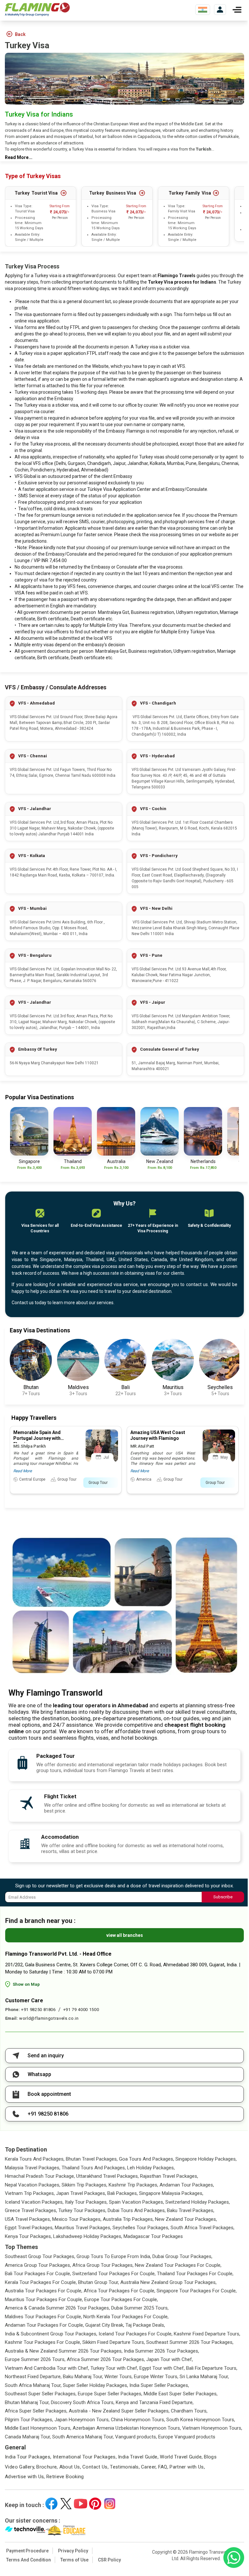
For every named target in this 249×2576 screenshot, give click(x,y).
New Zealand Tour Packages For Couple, (178, 2265)
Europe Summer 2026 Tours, (35, 2359)
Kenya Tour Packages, (28, 2236)
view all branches (125, 1935)
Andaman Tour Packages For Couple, (44, 2325)
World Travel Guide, (181, 2457)
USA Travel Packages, (28, 2219)
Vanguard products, (136, 2437)
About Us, (70, 2467)
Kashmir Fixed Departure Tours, (207, 2334)
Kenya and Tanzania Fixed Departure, (155, 2402)
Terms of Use (74, 2560)
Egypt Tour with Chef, (162, 2368)
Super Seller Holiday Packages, (95, 2385)
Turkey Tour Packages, (82, 2210)
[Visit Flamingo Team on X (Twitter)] (66, 2504)
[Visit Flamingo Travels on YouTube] (81, 2504)
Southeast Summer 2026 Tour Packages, (190, 2342)
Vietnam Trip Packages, (30, 2193)
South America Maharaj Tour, (83, 2437)
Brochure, (47, 2467)
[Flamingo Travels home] (37, 10)
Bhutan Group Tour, (99, 2282)
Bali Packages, (123, 2193)
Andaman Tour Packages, (187, 2185)
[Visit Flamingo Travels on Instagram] (110, 2504)
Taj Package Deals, (145, 2325)
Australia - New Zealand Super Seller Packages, (119, 2411)
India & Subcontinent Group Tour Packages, (51, 2334)
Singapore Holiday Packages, (206, 2159)
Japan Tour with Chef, (170, 2359)
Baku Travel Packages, (191, 2210)
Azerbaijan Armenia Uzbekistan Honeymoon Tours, (127, 2428)
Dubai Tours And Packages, (137, 2210)
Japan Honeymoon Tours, (82, 2420)
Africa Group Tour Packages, (103, 2265)
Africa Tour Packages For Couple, (119, 2291)
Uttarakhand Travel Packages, (107, 2176)
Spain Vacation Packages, (136, 2202)
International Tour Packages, (85, 2457)
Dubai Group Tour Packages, (182, 2256)
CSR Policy (109, 2560)
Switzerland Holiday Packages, (198, 2202)
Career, (149, 2467)
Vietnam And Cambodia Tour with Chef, (47, 2368)
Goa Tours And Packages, (147, 2159)
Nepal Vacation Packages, (33, 2185)
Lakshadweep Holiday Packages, (88, 2236)
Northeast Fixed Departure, (33, 2377)
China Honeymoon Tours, (138, 2420)
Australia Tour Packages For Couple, (44, 2291)
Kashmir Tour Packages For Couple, (43, 2342)
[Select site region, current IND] (203, 10)
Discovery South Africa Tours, (83, 2402)
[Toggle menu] (237, 10)
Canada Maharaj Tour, (28, 2437)
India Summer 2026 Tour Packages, (161, 2351)
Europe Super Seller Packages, (110, 2394)
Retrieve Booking (65, 2477)
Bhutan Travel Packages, (92, 2159)
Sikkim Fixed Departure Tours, (114, 2342)
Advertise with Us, (25, 2477)
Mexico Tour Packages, (77, 2219)
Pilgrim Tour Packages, (29, 2420)
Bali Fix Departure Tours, (212, 2368)
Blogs (210, 2457)
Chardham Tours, (189, 2411)
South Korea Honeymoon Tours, (201, 2420)
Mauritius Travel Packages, (83, 2228)
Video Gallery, (20, 2467)
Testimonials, (125, 2467)
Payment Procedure (27, 2551)
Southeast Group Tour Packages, (40, 2256)
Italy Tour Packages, (86, 2202)
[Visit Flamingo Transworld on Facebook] (51, 2504)
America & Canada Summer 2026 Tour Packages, (57, 2308)
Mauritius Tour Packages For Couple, (44, 2299)
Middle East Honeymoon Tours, (38, 2428)
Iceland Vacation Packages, (34, 2202)
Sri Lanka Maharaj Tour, (204, 2377)
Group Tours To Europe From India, (114, 2256)
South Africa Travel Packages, (202, 2228)
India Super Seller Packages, (159, 2385)
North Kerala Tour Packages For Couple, (126, 2317)
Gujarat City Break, (105, 2325)
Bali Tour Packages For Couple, (38, 2274)
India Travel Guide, (138, 2457)
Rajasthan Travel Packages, (169, 2176)
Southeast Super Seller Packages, (41, 2394)
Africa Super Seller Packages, (36, 2411)
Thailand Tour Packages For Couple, (195, 2274)
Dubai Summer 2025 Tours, (140, 2308)
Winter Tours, (119, 2377)
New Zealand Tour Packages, (186, 2219)
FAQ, (163, 2467)
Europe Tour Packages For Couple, (121, 2299)
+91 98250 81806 (38, 2010)
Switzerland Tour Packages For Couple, (114, 2274)
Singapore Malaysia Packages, (171, 2193)
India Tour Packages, (28, 2457)
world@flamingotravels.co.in (49, 2018)
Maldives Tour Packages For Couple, (43, 2317)
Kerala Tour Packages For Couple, (41, 2282)
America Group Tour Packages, (38, 2265)
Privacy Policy (73, 2551)
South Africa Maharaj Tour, (33, 2385)
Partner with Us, (187, 2467)
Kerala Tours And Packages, (35, 2159)
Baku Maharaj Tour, (83, 2377)
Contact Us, (95, 2467)
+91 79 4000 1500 (81, 2010)
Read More (23, 1471)
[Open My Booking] (220, 10)
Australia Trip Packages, (128, 2219)
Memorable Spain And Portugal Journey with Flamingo (37, 1438)
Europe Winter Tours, (156, 2377)
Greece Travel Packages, (31, 2210)
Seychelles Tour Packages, (141, 2228)
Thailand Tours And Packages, (94, 2168)
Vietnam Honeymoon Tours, (212, 2428)
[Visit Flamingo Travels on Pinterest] (95, 2504)
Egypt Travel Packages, (29, 2228)
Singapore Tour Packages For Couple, (197, 2291)
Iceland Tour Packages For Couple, (136, 2334)
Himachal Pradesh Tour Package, (40, 2176)
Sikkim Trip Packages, (84, 2185)
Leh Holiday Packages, (151, 2168)
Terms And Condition (29, 2560)
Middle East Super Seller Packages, (181, 2394)
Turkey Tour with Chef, (114, 2368)
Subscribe (223, 1897)
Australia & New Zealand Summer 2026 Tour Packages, (64, 2351)
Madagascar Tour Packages (153, 2236)
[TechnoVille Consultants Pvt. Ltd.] (25, 2530)
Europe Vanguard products (187, 2437)
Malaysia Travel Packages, (33, 2168)
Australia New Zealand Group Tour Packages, (168, 2282)
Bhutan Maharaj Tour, (27, 2402)
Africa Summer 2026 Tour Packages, (106, 2359)
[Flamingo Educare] (66, 2530)
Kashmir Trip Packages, (133, 2185)
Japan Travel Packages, (81, 2193)
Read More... (19, 157)
